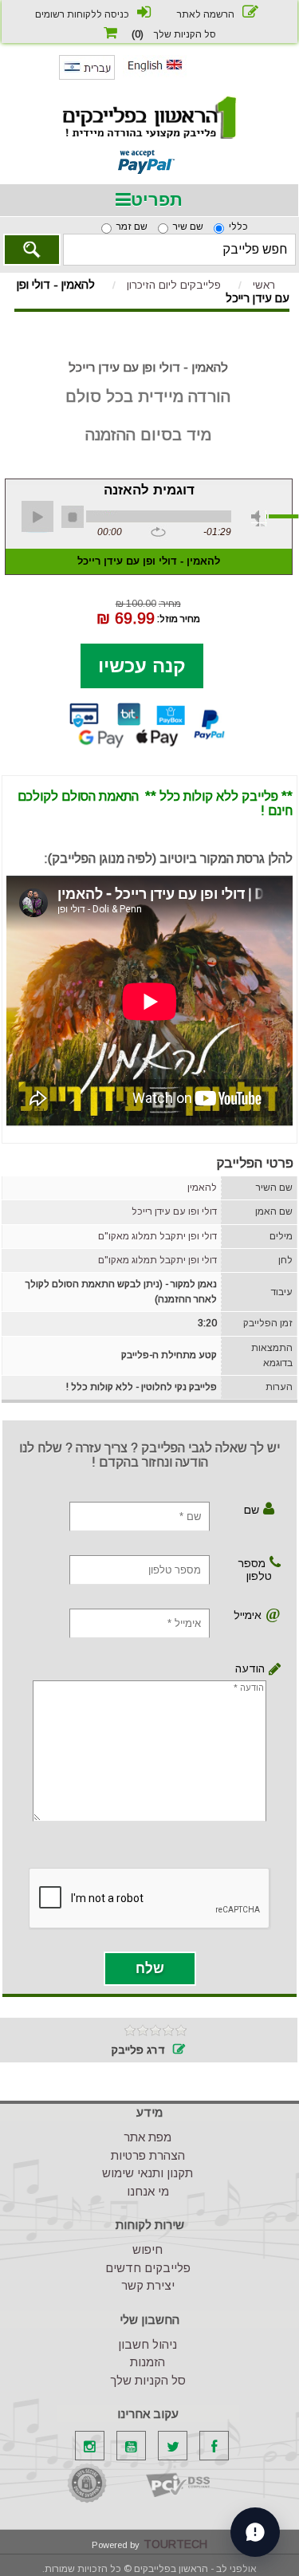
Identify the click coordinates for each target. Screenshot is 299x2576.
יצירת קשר (148, 2285)
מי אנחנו (148, 2191)
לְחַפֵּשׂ (32, 250)
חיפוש (148, 2249)
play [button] (37, 517)
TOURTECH (175, 2544)
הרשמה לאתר (206, 14)
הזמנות (148, 2362)
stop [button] (73, 517)
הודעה (264, 1668)
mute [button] (259, 518)
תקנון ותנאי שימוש (148, 2173)
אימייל (250, 1615)
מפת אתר (148, 2137)
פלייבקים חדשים (148, 2268)
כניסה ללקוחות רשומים (82, 14)
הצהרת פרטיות (148, 2155)
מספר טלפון (255, 1570)
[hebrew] (87, 77)
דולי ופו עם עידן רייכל (174, 1211)
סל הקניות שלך (148, 2380)
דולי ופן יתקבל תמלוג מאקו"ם (157, 1236)
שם (252, 1510)
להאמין (202, 1188)
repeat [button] (158, 533)
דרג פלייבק (138, 2050)
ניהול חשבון (148, 2344)
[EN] (155, 74)
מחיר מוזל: (179, 618)
